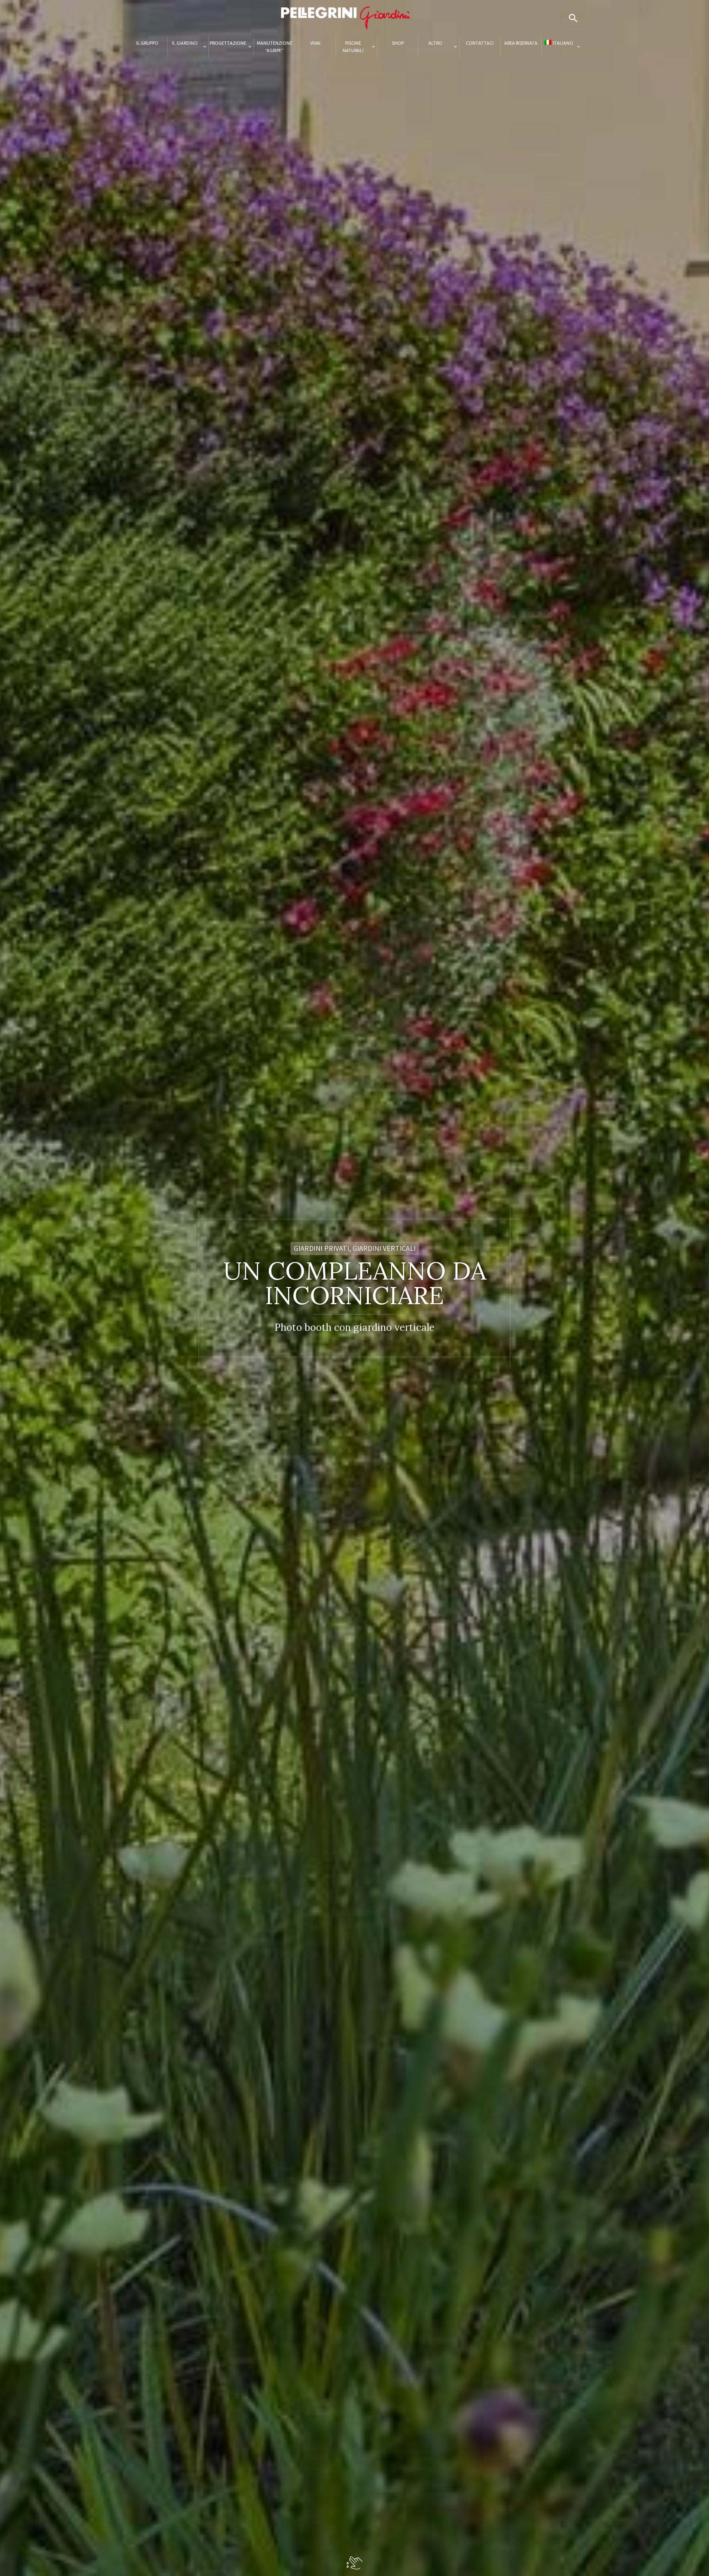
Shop (398, 43)
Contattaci (480, 43)
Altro (435, 43)
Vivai (315, 43)
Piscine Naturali (353, 47)
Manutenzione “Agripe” (274, 47)
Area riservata (521, 43)
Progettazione (228, 43)
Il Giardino (185, 43)
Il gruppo (147, 43)
